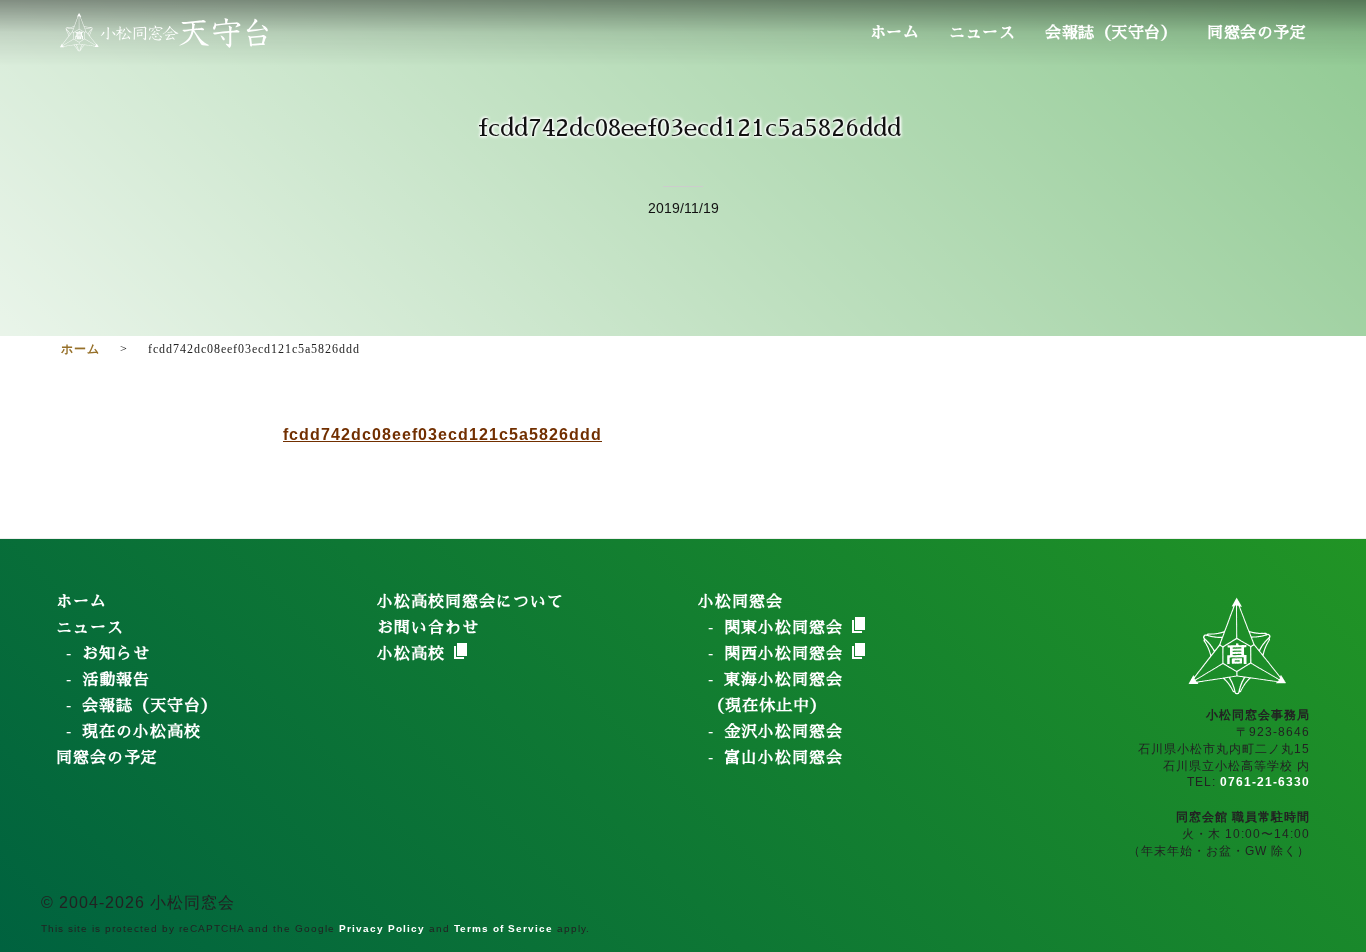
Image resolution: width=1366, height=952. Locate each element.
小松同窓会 (740, 602)
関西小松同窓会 (786, 654)
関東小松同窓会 (786, 628)
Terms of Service (503, 928)
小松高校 (414, 654)
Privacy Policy (382, 928)
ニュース (982, 33)
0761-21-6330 (1265, 782)
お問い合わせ (428, 628)
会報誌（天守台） (1111, 33)
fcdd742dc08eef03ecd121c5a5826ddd (442, 434)
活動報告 (116, 680)
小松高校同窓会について (470, 602)
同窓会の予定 (1256, 33)
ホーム (895, 33)
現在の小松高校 (141, 732)
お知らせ (116, 654)
